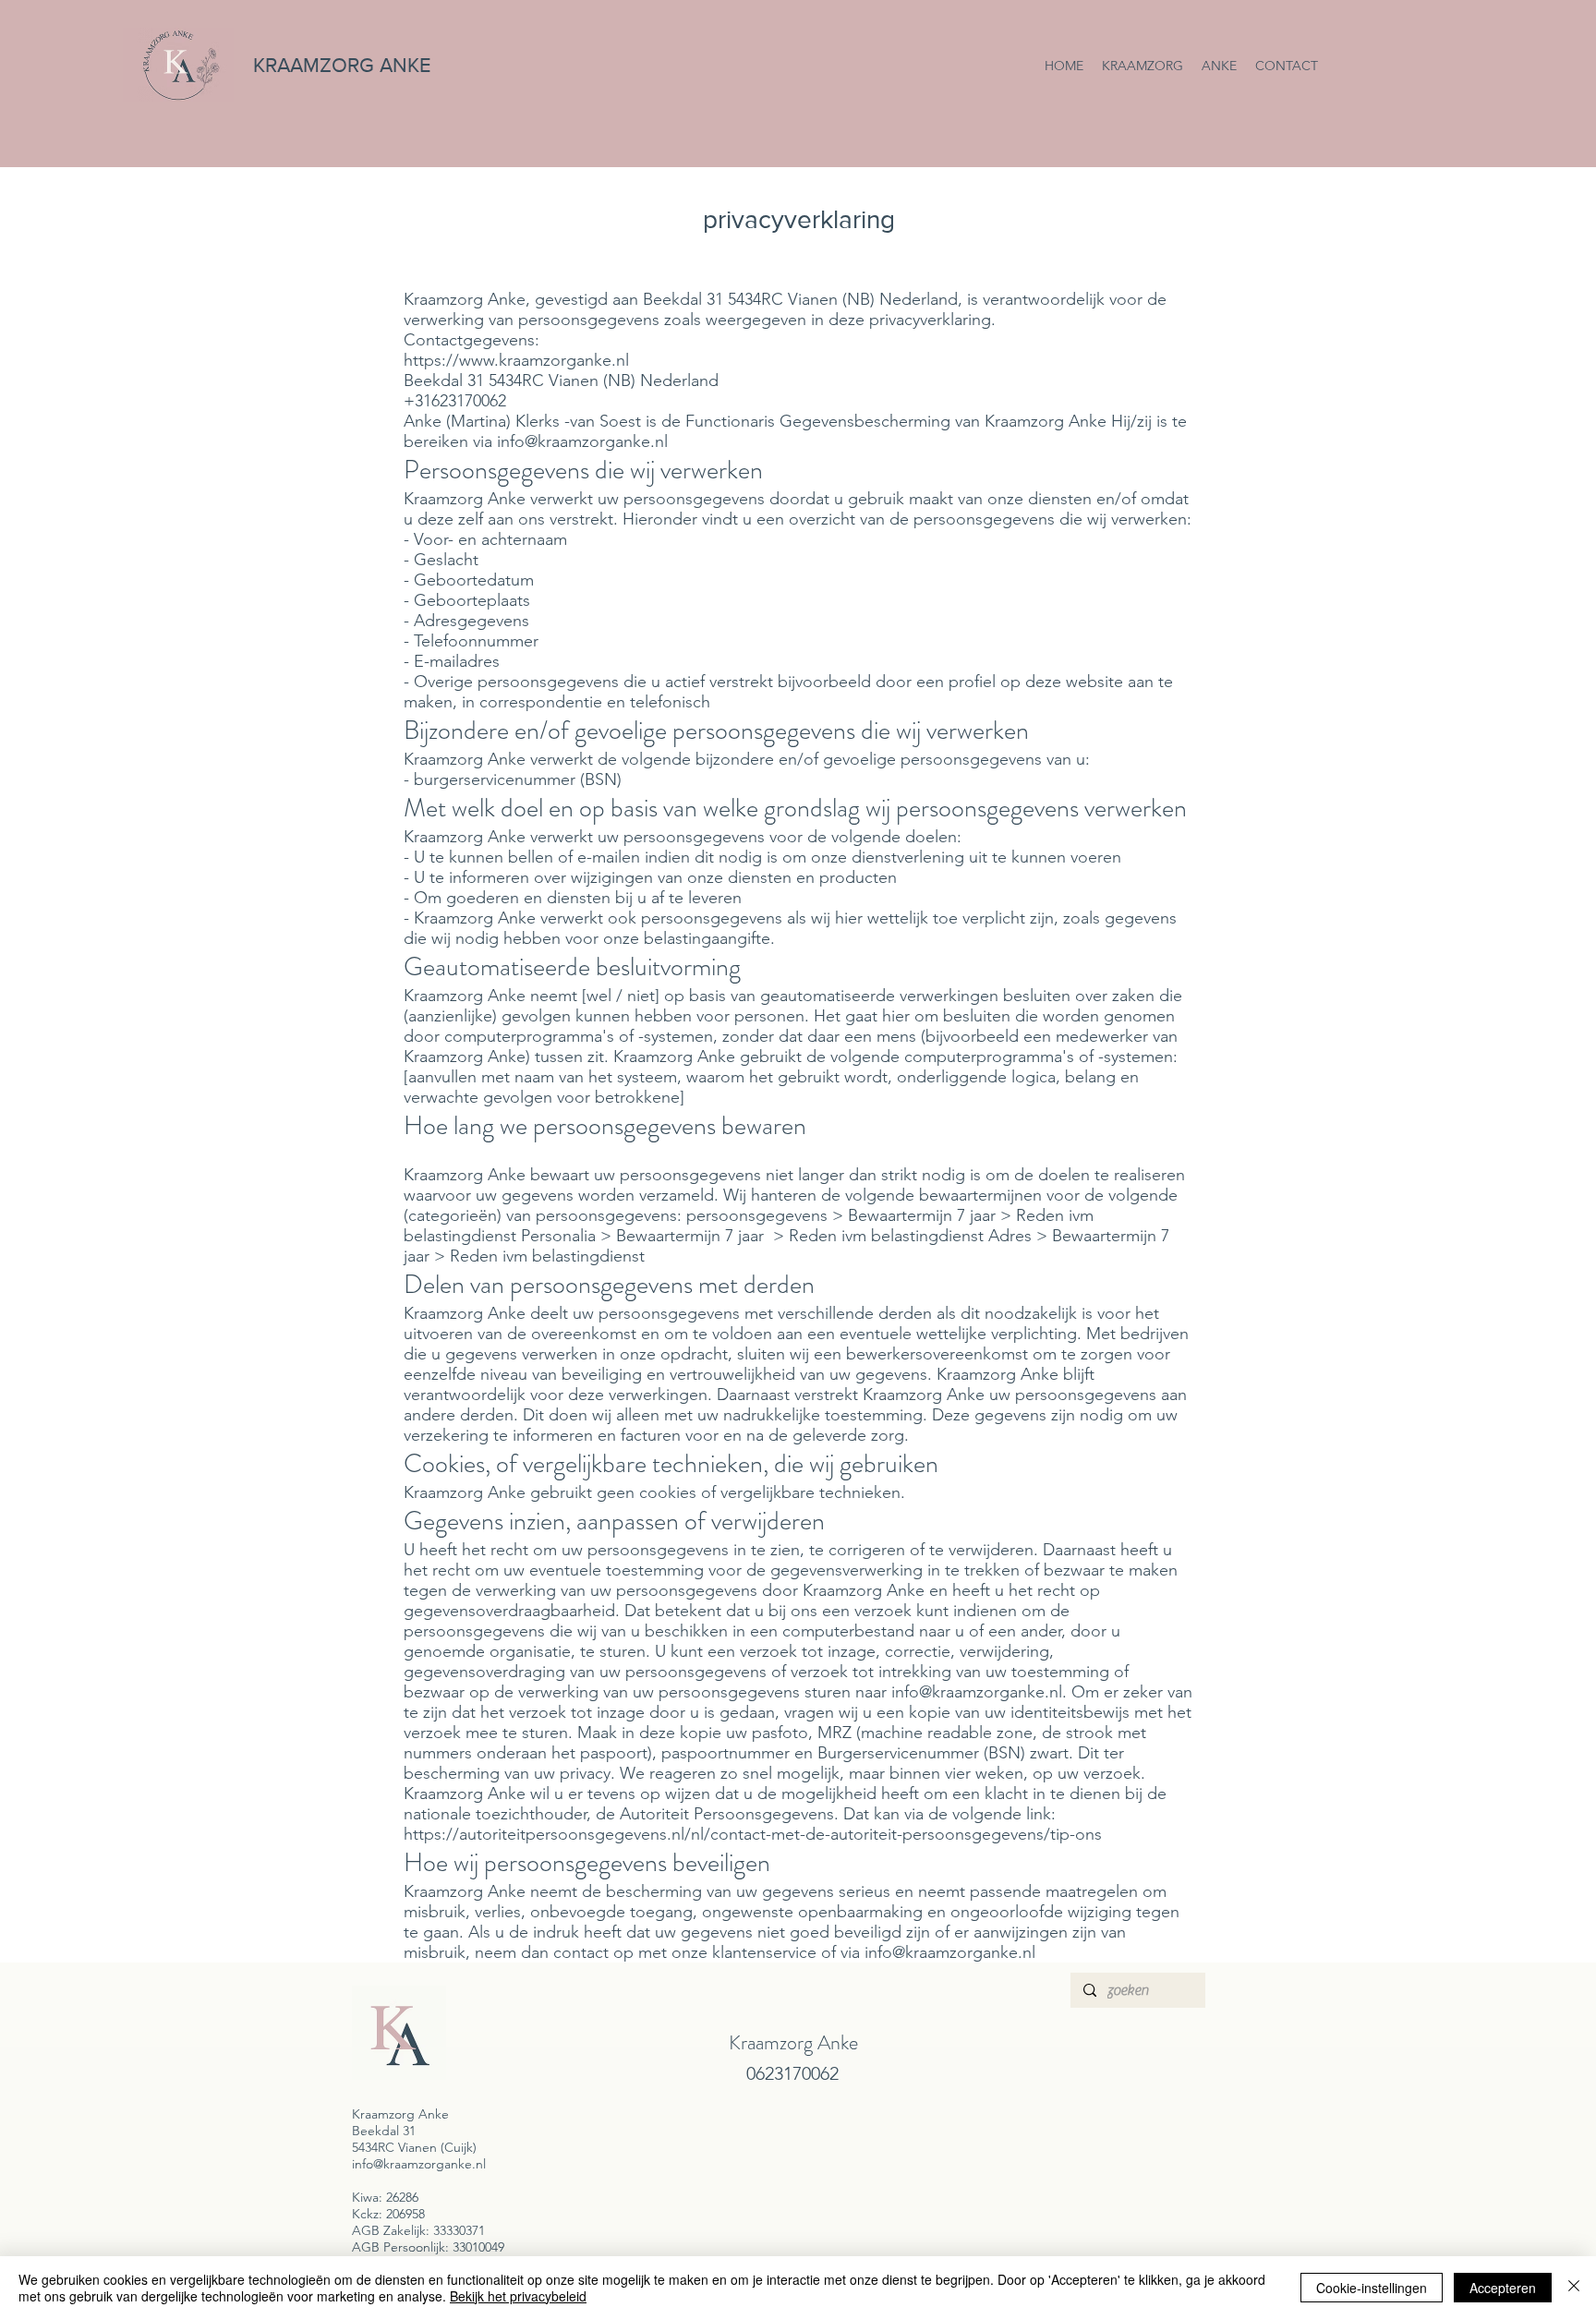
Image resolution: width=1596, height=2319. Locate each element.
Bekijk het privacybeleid (518, 2296)
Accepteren (1503, 2288)
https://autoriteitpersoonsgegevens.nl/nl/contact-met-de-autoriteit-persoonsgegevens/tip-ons (753, 1834)
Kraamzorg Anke (793, 2042)
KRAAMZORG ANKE (342, 65)
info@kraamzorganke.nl (582, 441)
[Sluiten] (1574, 2288)
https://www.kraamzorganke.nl (516, 360)
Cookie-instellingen (1372, 2288)
